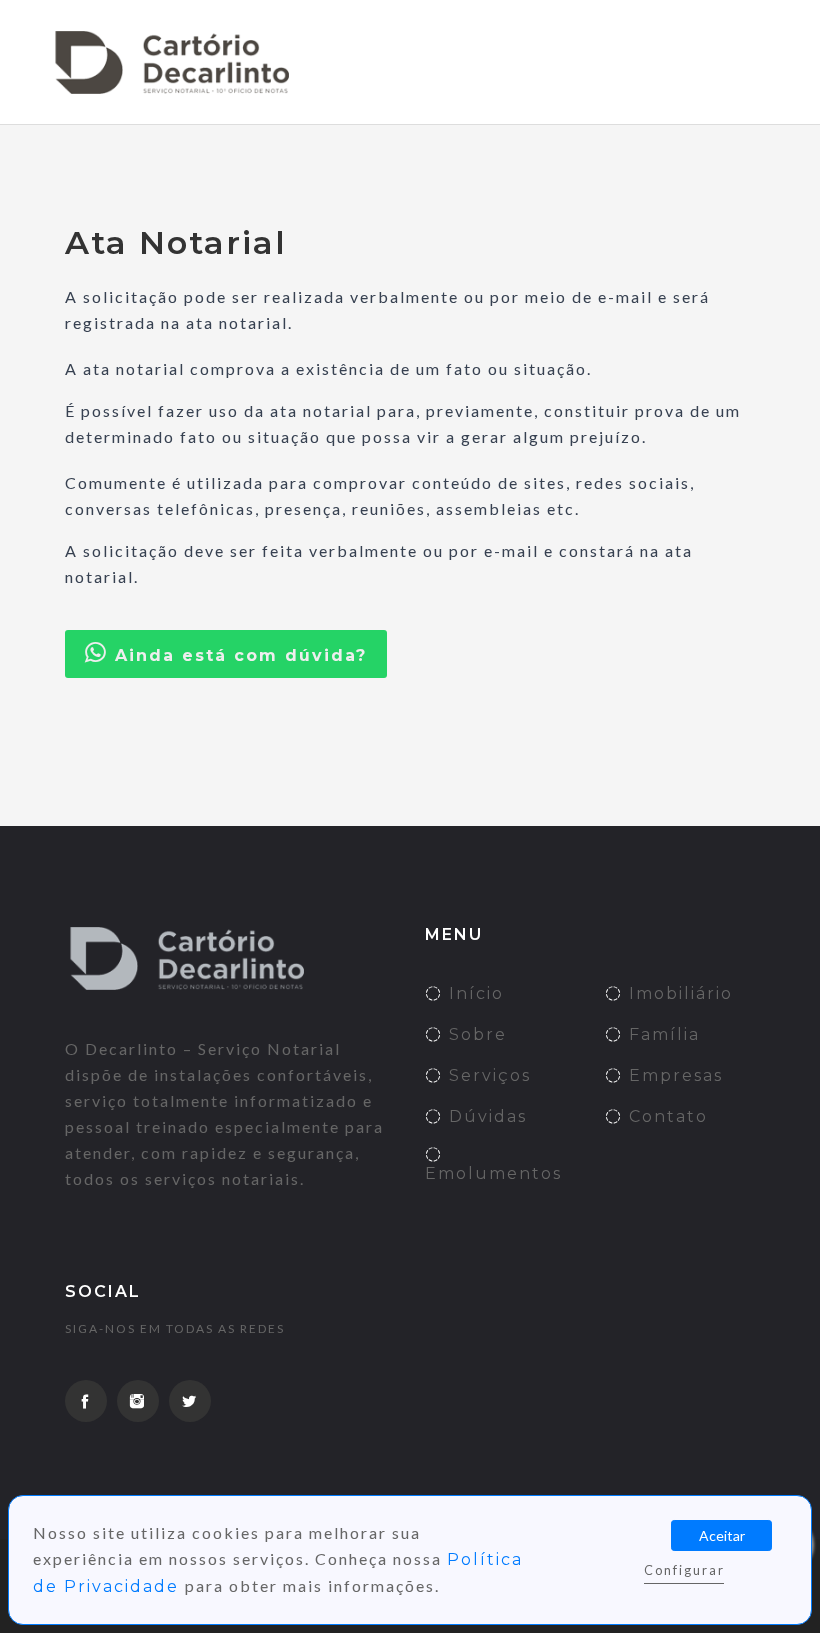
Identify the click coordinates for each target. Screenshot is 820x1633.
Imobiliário (678, 993)
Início (473, 993)
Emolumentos (493, 1173)
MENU (730, 61)
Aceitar (722, 1535)
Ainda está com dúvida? (237, 655)
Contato (665, 1116)
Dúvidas (485, 1116)
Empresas (673, 1075)
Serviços (487, 1075)
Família (661, 1034)
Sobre (475, 1034)
